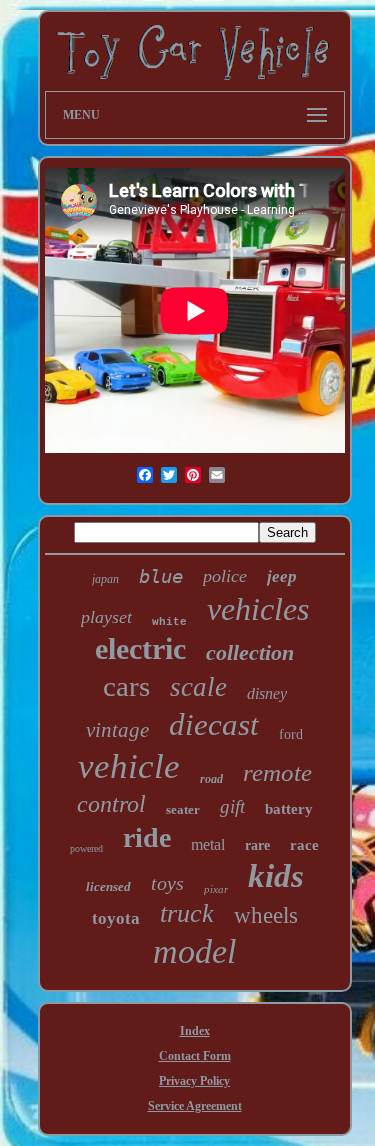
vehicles (258, 609)
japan (105, 579)
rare (257, 845)
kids (276, 876)
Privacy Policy (194, 1081)
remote (277, 772)
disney (267, 693)
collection (250, 652)
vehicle (129, 766)
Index (195, 1031)
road (211, 779)
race (304, 845)
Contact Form (195, 1056)
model (194, 951)
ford (291, 734)
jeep (282, 576)
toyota (116, 918)
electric (140, 648)
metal (208, 844)
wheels (266, 915)
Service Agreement (195, 1106)
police (225, 576)
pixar (216, 889)
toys (167, 883)
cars (126, 686)
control (111, 804)
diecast (214, 724)
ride (147, 837)
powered (86, 848)
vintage (117, 730)
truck (187, 913)
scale (198, 687)
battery (289, 809)
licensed (108, 886)
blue (161, 576)
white (169, 622)
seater (183, 809)
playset (106, 617)
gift (232, 806)
